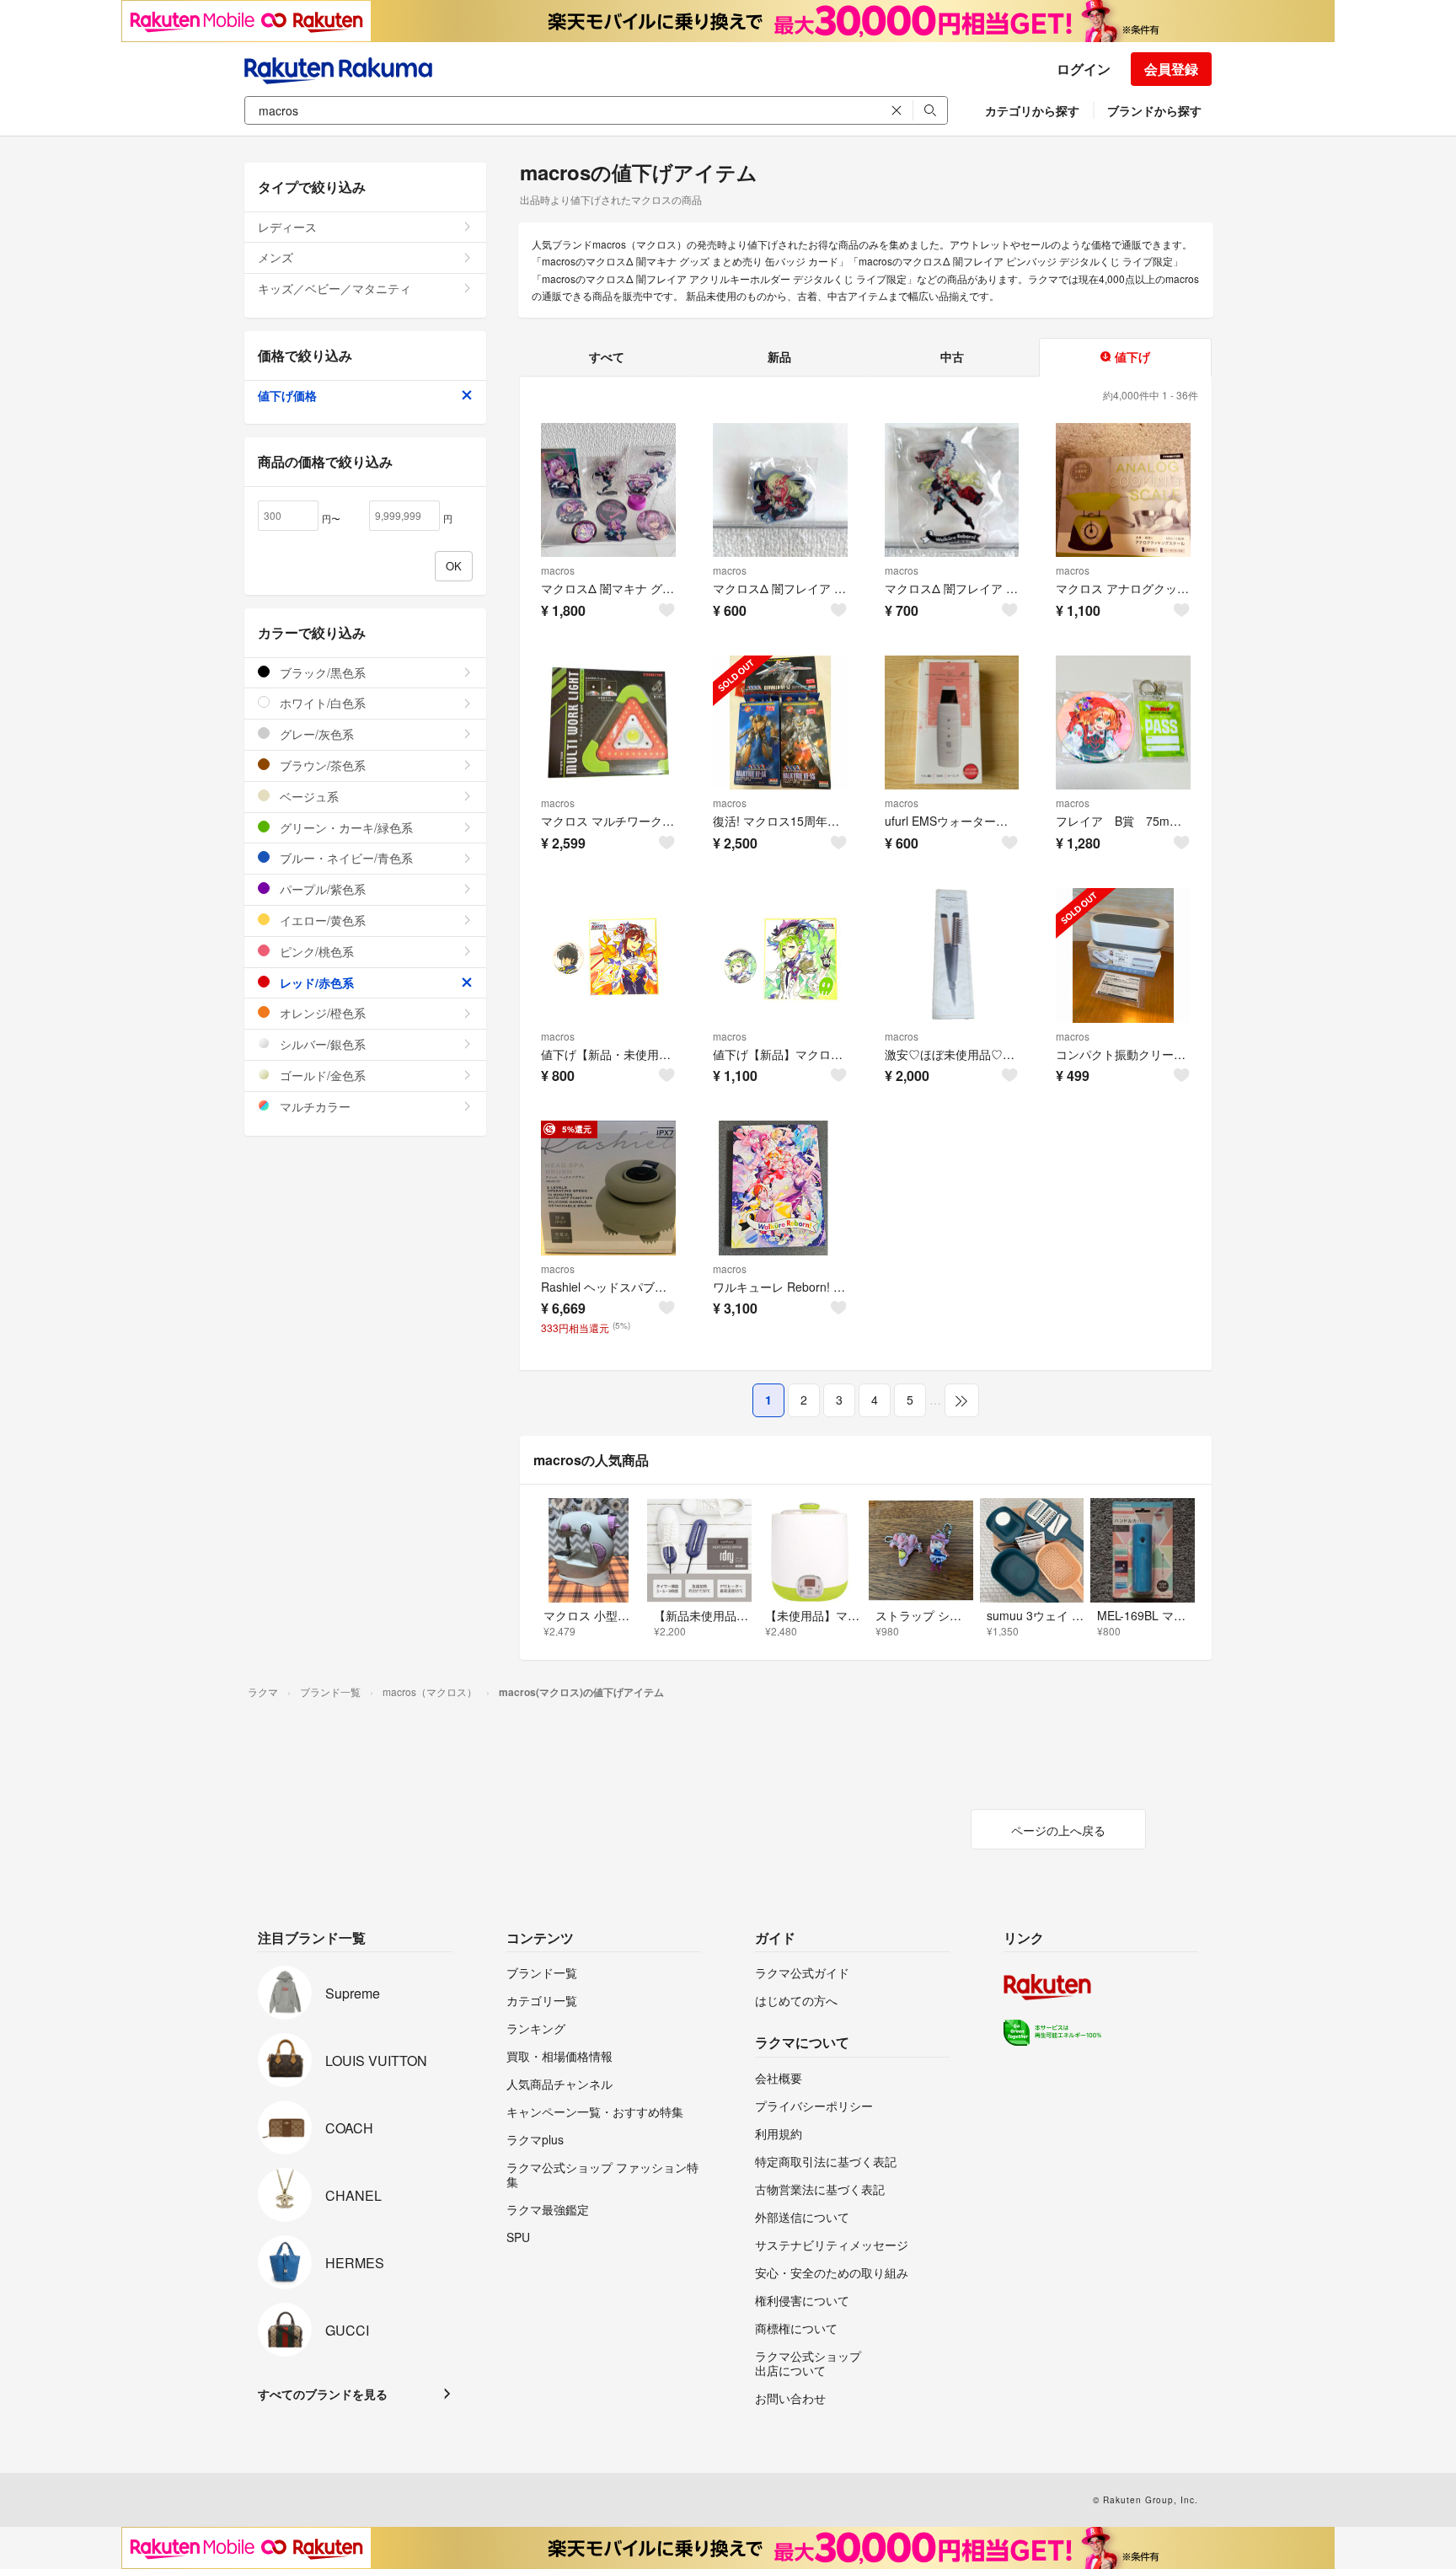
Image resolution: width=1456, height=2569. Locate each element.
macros (558, 570)
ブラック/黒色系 (321, 672)
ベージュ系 (308, 796)
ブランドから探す (1154, 110)
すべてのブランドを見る (323, 2394)
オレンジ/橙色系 (321, 1013)
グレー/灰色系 (315, 734)
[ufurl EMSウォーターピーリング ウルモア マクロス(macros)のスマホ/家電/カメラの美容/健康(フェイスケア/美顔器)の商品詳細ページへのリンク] (952, 723)
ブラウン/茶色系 (321, 765)
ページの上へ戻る (1058, 1830)
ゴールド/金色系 (321, 1075)
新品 (779, 356)
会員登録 (1171, 69)
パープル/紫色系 (321, 889)
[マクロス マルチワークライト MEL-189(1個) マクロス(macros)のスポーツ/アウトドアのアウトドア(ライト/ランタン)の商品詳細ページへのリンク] (608, 723)
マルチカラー (313, 1106)
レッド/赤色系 (315, 982)
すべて (607, 356)
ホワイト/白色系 (321, 703)
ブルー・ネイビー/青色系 (345, 858)
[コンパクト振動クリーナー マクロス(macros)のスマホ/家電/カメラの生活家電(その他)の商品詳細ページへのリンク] (1123, 955)
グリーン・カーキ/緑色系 (345, 827)
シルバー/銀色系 (321, 1044)
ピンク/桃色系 (315, 951)
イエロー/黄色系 (321, 920)
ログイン (1084, 69)
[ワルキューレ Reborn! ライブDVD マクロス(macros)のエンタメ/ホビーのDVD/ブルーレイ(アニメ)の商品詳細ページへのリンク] (780, 1188)
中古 (952, 356)
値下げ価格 (287, 395)
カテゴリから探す (1032, 110)
